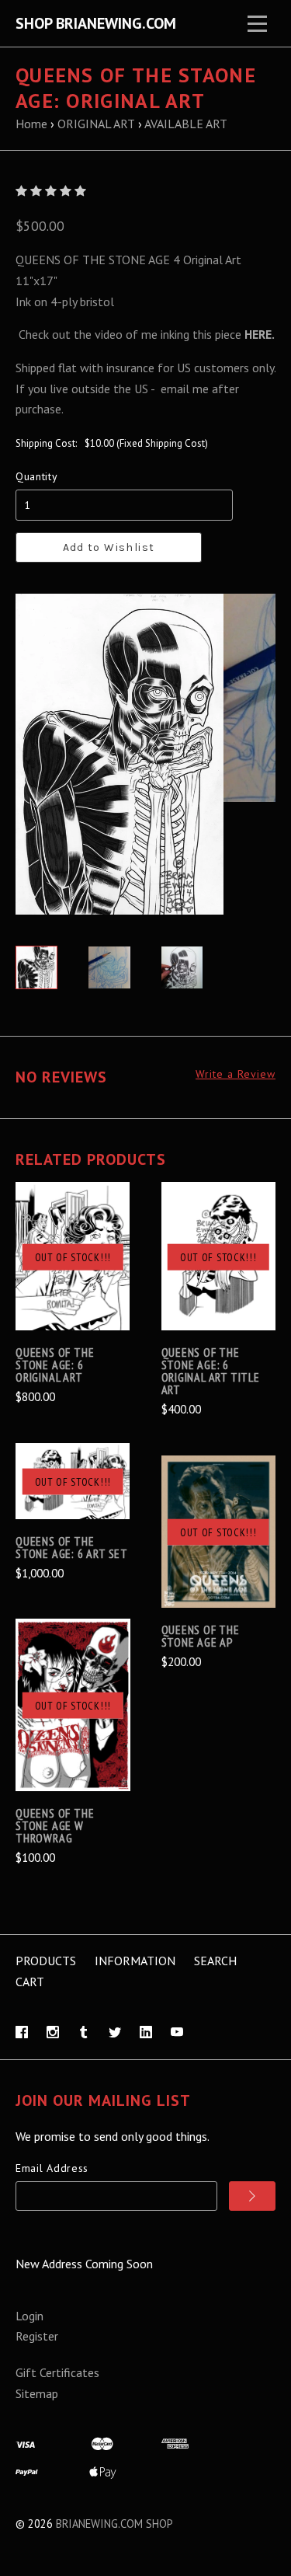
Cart (30, 1982)
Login (29, 2316)
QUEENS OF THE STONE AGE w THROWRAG (55, 1825)
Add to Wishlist (109, 547)
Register (37, 2336)
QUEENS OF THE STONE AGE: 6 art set (72, 1547)
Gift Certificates (57, 2372)
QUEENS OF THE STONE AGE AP (201, 1636)
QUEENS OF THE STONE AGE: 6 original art (55, 1365)
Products (46, 1961)
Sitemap (37, 2393)
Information (135, 1961)
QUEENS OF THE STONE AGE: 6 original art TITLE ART (211, 1371)
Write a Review (236, 1074)
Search (215, 1961)
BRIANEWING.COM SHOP (114, 2524)
